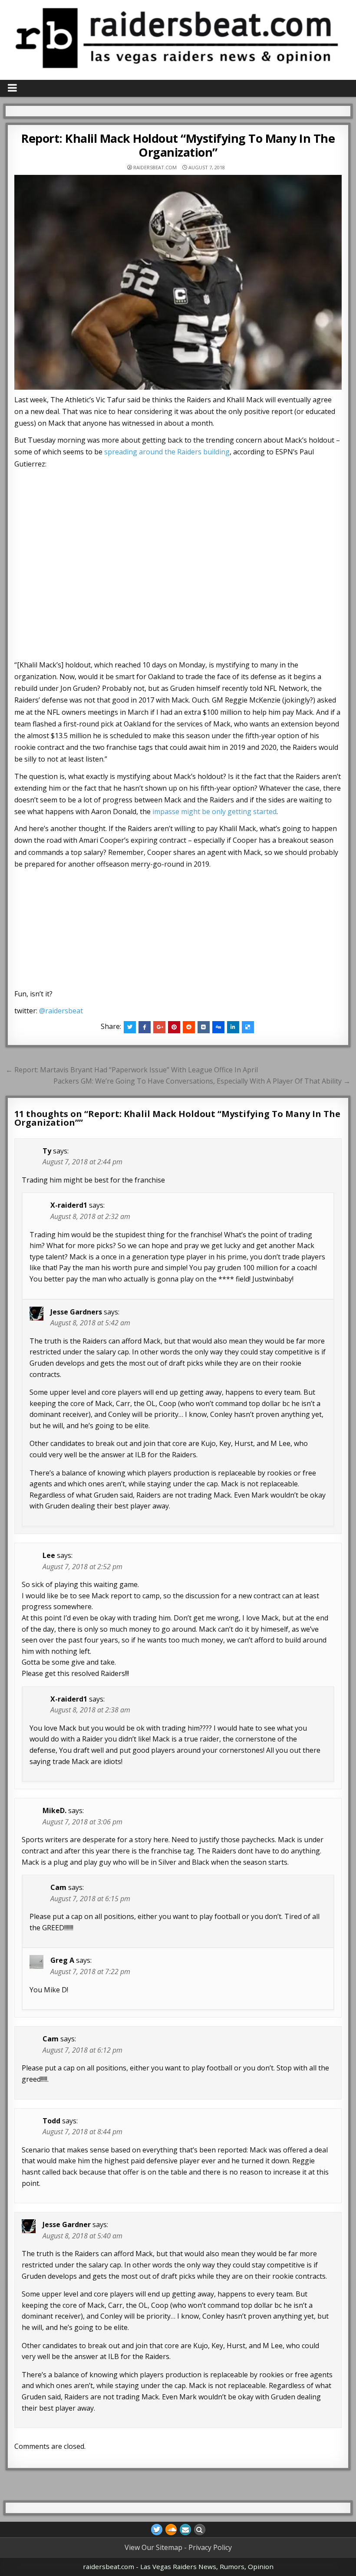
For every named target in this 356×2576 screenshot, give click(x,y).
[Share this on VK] (204, 1027)
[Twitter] (157, 2530)
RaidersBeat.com (155, 167)
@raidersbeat (61, 1011)
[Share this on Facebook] (145, 1027)
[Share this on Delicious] (248, 1027)
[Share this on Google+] (159, 1027)
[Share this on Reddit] (189, 1027)
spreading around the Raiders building (167, 452)
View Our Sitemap (153, 2547)
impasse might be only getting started (214, 812)
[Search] (200, 2530)
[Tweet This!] (130, 1027)
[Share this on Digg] (218, 1027)
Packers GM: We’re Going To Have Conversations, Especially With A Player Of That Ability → (202, 1081)
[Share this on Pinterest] (174, 1027)
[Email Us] (185, 2530)
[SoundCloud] (171, 2530)
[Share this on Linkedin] (233, 1027)
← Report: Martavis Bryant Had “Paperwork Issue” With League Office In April (132, 1070)
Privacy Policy (210, 2547)
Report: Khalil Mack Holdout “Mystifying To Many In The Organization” (178, 145)
